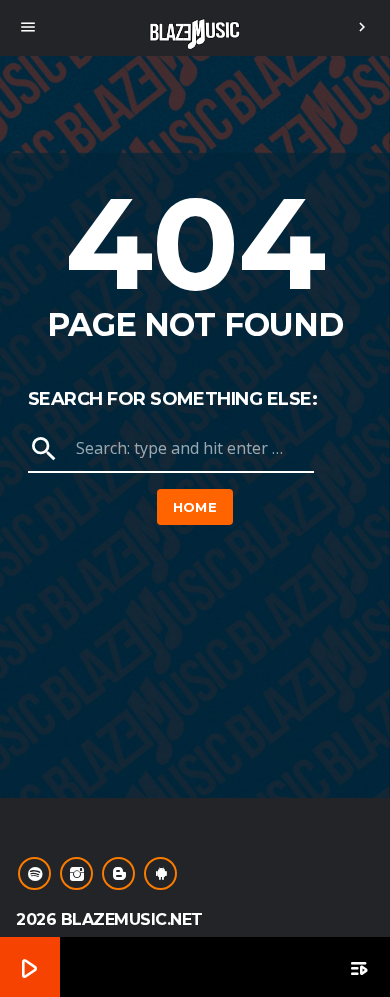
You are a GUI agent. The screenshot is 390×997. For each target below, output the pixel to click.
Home (195, 507)
